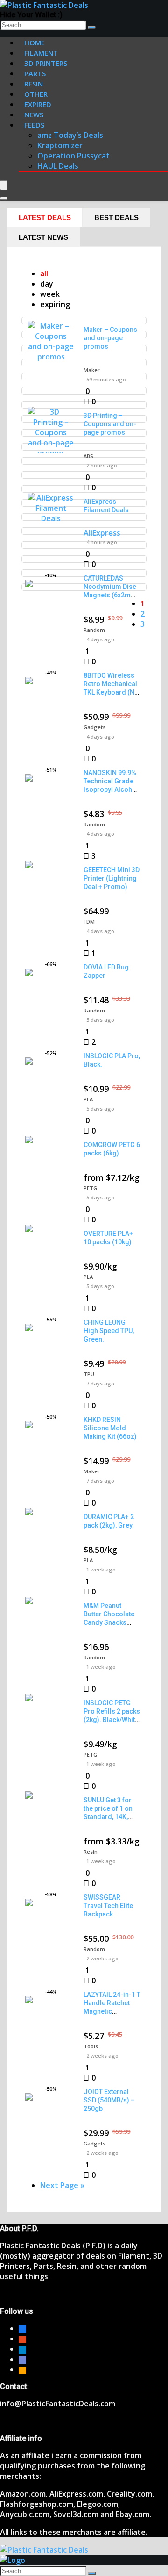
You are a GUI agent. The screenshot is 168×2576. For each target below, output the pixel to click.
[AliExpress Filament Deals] (51, 518)
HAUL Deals (58, 166)
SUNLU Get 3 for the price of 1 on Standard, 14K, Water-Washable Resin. (109, 1817)
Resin (91, 1852)
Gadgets (94, 727)
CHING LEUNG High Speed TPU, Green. (109, 1331)
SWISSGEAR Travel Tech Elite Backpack (108, 1906)
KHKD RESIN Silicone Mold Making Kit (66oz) (110, 1428)
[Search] (92, 27)
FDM (89, 922)
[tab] (45, 217)
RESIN (34, 84)
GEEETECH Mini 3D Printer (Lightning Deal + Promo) (112, 878)
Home (35, 43)
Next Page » (62, 2185)
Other (36, 94)
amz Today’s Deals (70, 135)
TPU (89, 1374)
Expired (38, 104)
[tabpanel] (84, 1229)
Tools (91, 2046)
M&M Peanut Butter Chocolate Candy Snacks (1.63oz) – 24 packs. (109, 1622)
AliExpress (102, 533)
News (34, 115)
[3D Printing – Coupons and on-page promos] (51, 453)
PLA (88, 1099)
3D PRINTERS (46, 63)
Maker (92, 370)
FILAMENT (41, 53)
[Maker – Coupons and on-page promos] (51, 357)
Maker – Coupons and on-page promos (110, 338)
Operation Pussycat (73, 156)
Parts (35, 73)
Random (94, 630)
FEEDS (34, 125)
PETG (90, 1188)
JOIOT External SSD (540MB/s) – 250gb (109, 2100)
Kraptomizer (60, 145)
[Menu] (4, 185)
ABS (88, 456)
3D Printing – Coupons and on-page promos (110, 424)
